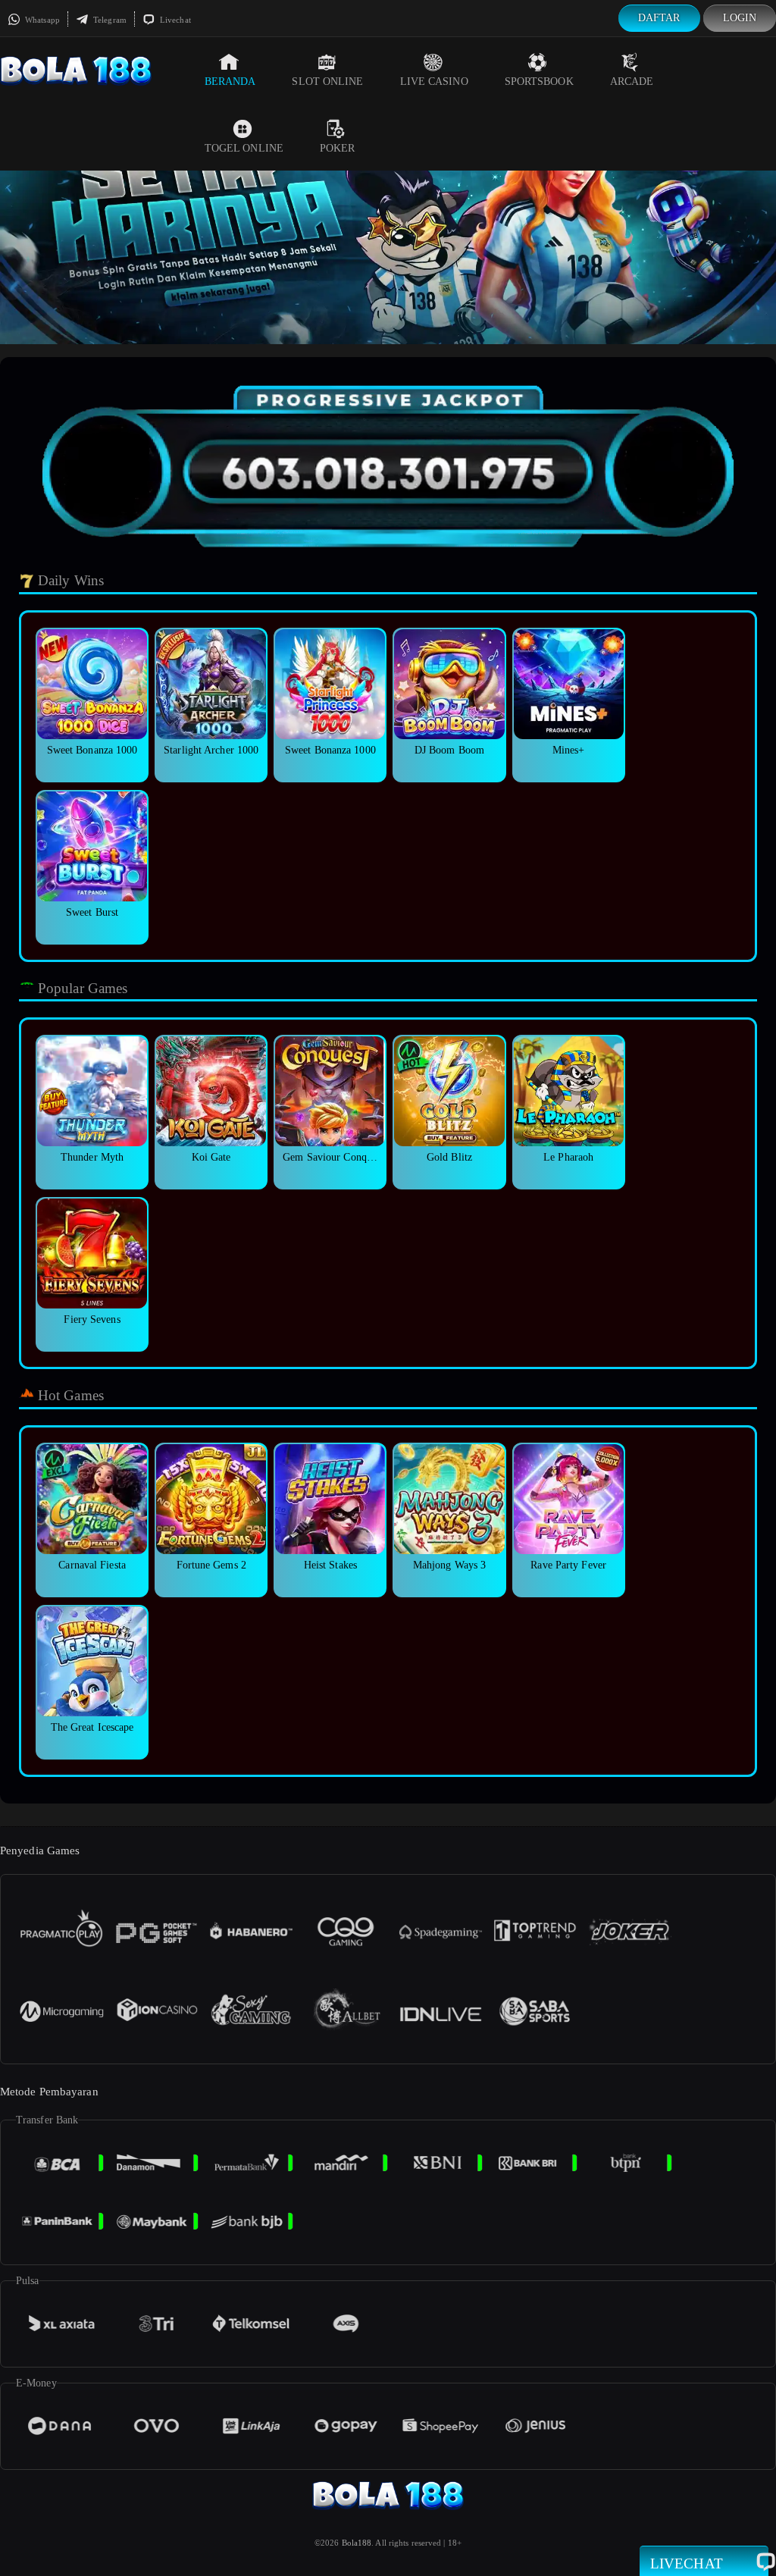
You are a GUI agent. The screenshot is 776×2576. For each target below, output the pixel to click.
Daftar (659, 18)
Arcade (632, 81)
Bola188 (357, 2543)
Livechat (174, 20)
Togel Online (244, 148)
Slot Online (327, 81)
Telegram (109, 20)
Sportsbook (539, 81)
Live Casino (434, 81)
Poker (338, 148)
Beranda (230, 81)
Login (740, 18)
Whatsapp (41, 20)
